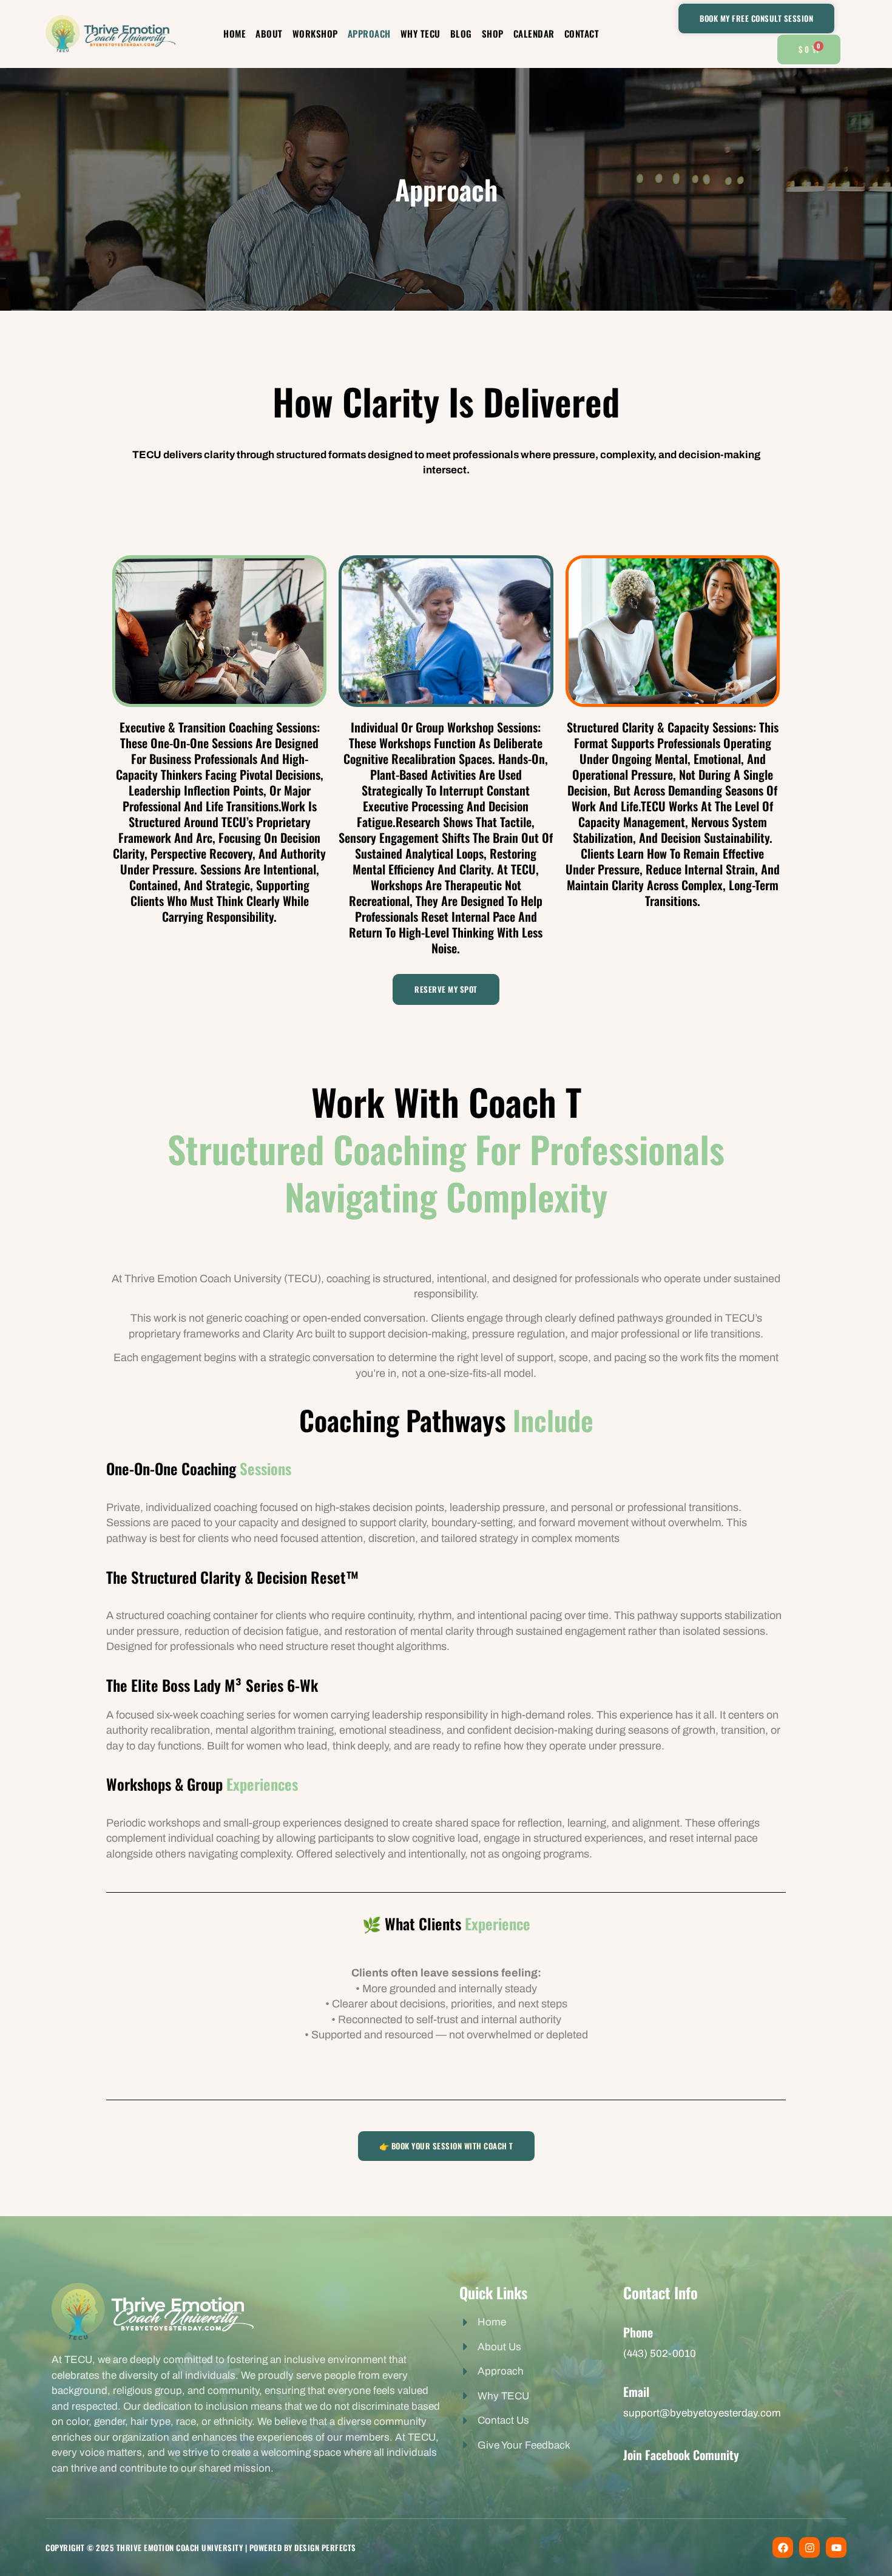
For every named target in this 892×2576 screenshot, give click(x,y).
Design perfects (325, 2547)
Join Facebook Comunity (681, 2455)
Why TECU (421, 33)
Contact (582, 33)
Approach (369, 33)
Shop (493, 33)
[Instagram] (809, 2547)
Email (636, 2392)
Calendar (534, 33)
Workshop (315, 33)
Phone (638, 2332)
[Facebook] (783, 2547)
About (269, 33)
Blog (461, 33)
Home (235, 33)
